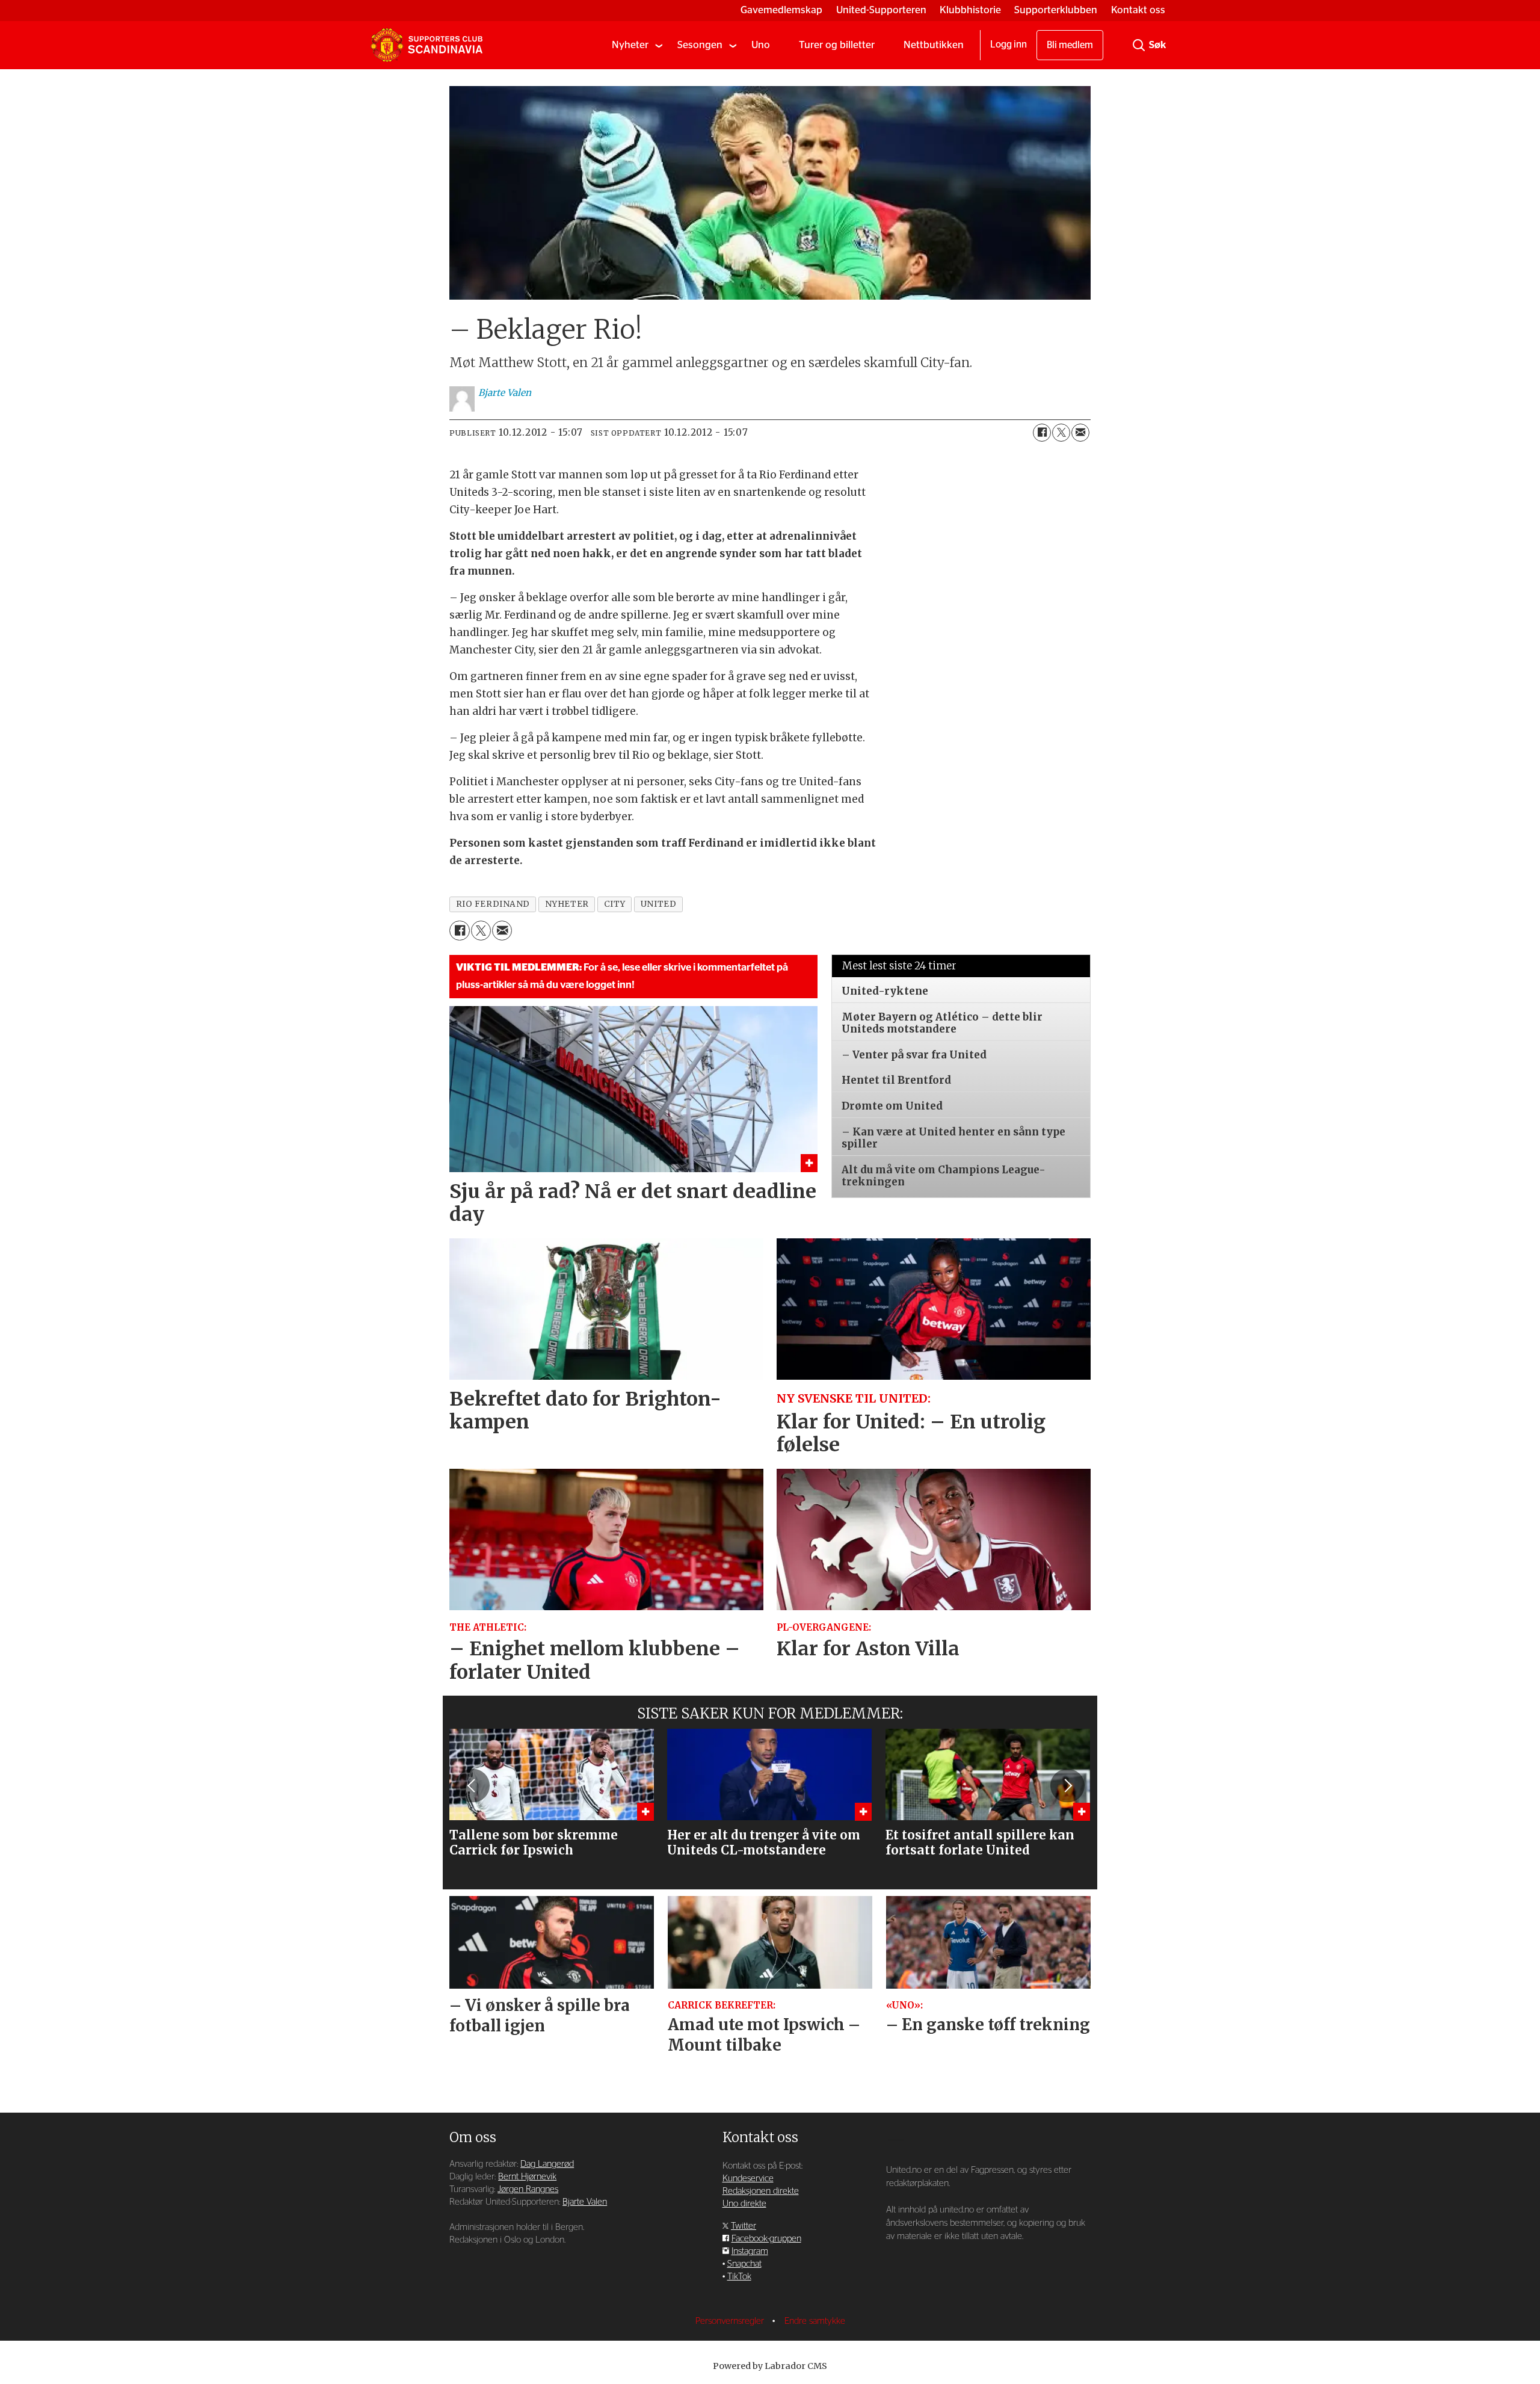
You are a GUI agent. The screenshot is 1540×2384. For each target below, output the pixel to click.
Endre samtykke (815, 2321)
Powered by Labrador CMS (770, 2366)
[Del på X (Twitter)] (1061, 433)
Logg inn (1009, 45)
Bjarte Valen (585, 2202)
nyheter (567, 904)
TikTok (739, 2277)
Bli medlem (1070, 45)
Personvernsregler (731, 2321)
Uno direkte (744, 2204)
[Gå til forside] (427, 45)
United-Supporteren (881, 10)
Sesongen (700, 45)
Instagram (750, 2251)
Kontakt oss (1138, 10)
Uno (761, 45)
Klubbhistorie (970, 10)
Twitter (744, 2226)
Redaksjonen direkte (761, 2191)
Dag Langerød (547, 2164)
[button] (472, 1786)
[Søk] (1139, 45)
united (658, 904)
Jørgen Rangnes (528, 2189)
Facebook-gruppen (766, 2239)
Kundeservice (748, 2179)
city (615, 904)
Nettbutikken (934, 45)
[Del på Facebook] (1042, 433)
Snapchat (744, 2264)
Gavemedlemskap (781, 10)
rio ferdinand (493, 904)
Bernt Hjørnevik (527, 2177)
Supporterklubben (1056, 10)
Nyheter (630, 45)
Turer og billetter (837, 45)
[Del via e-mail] (1080, 433)
